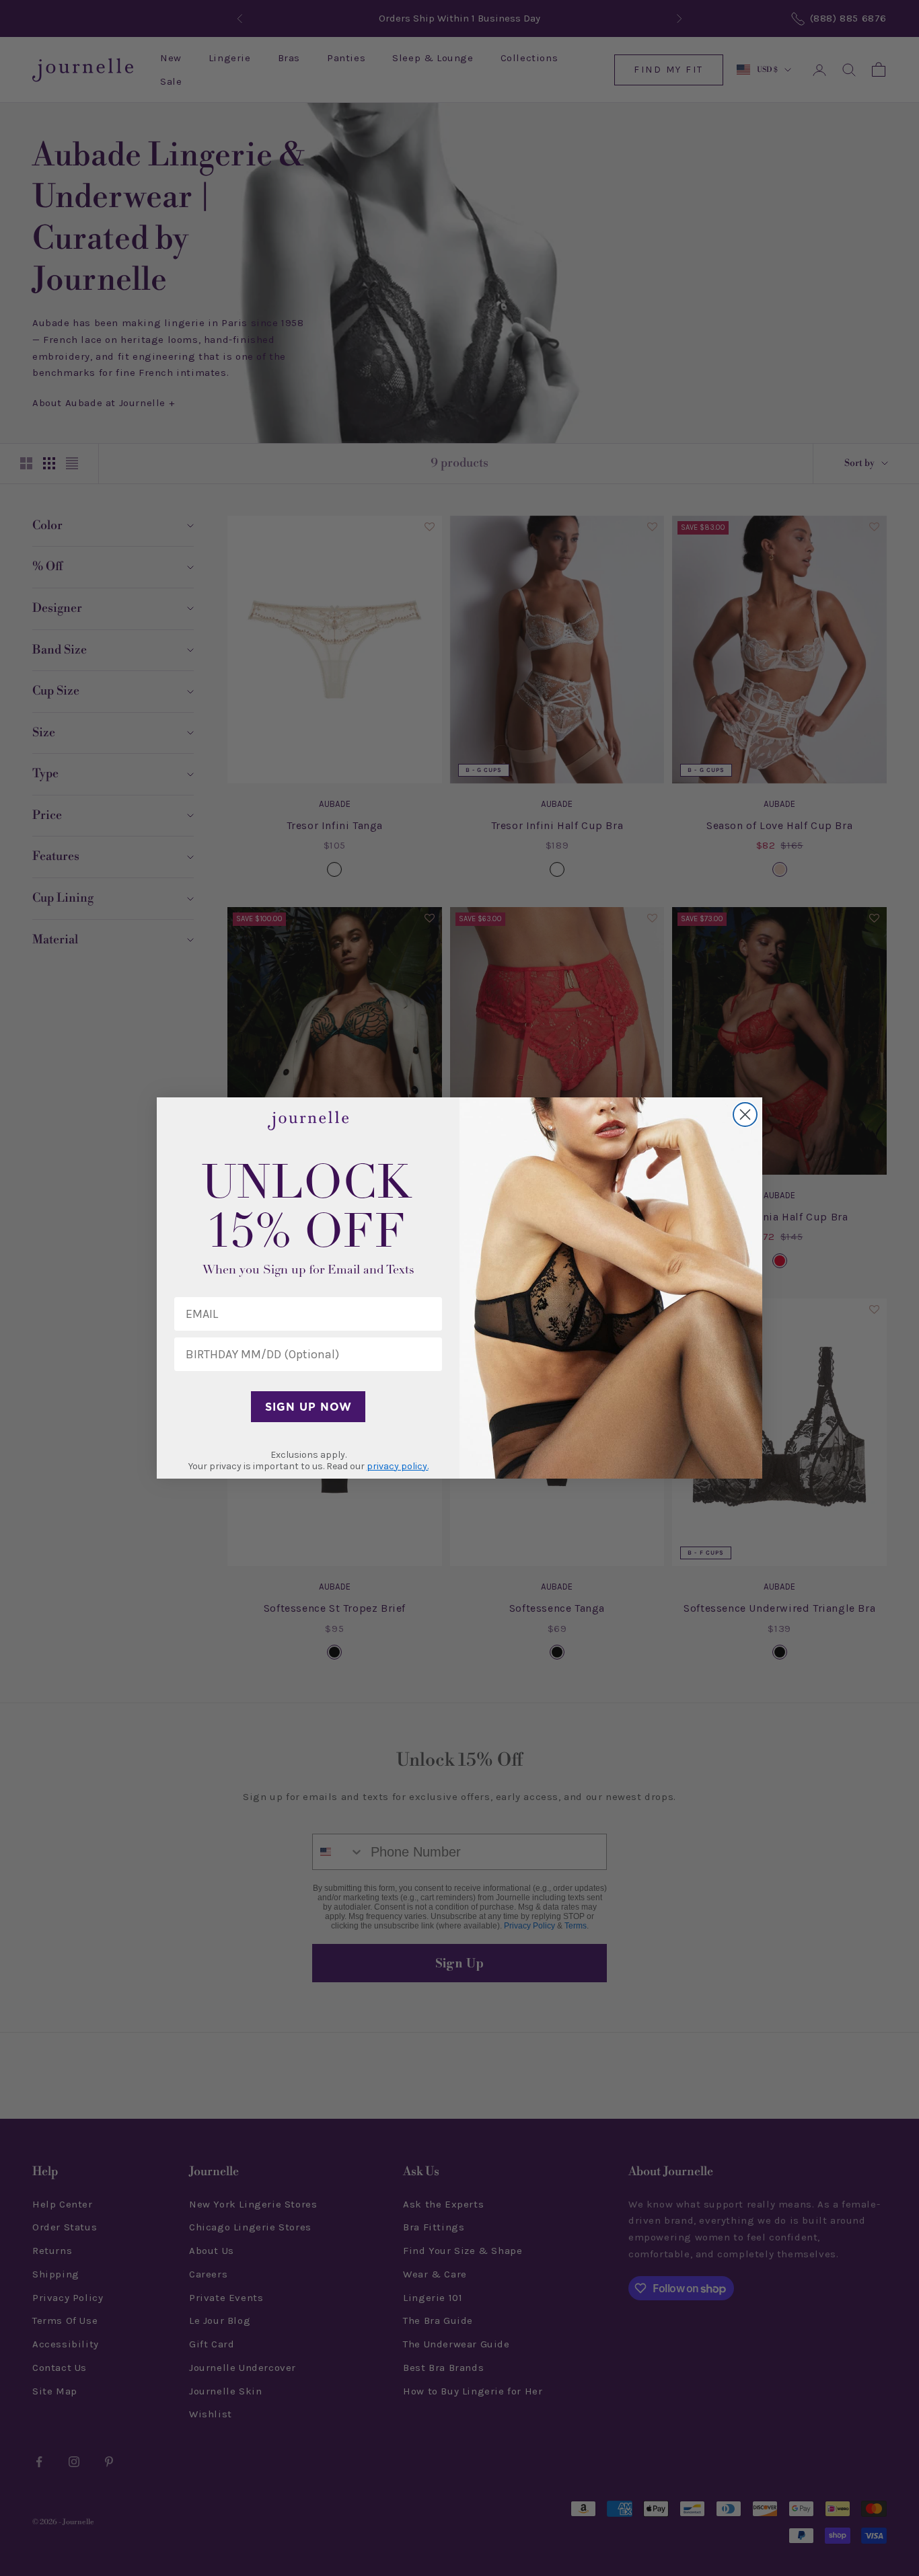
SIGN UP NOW (308, 1407)
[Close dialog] (745, 1115)
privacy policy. (398, 1466)
